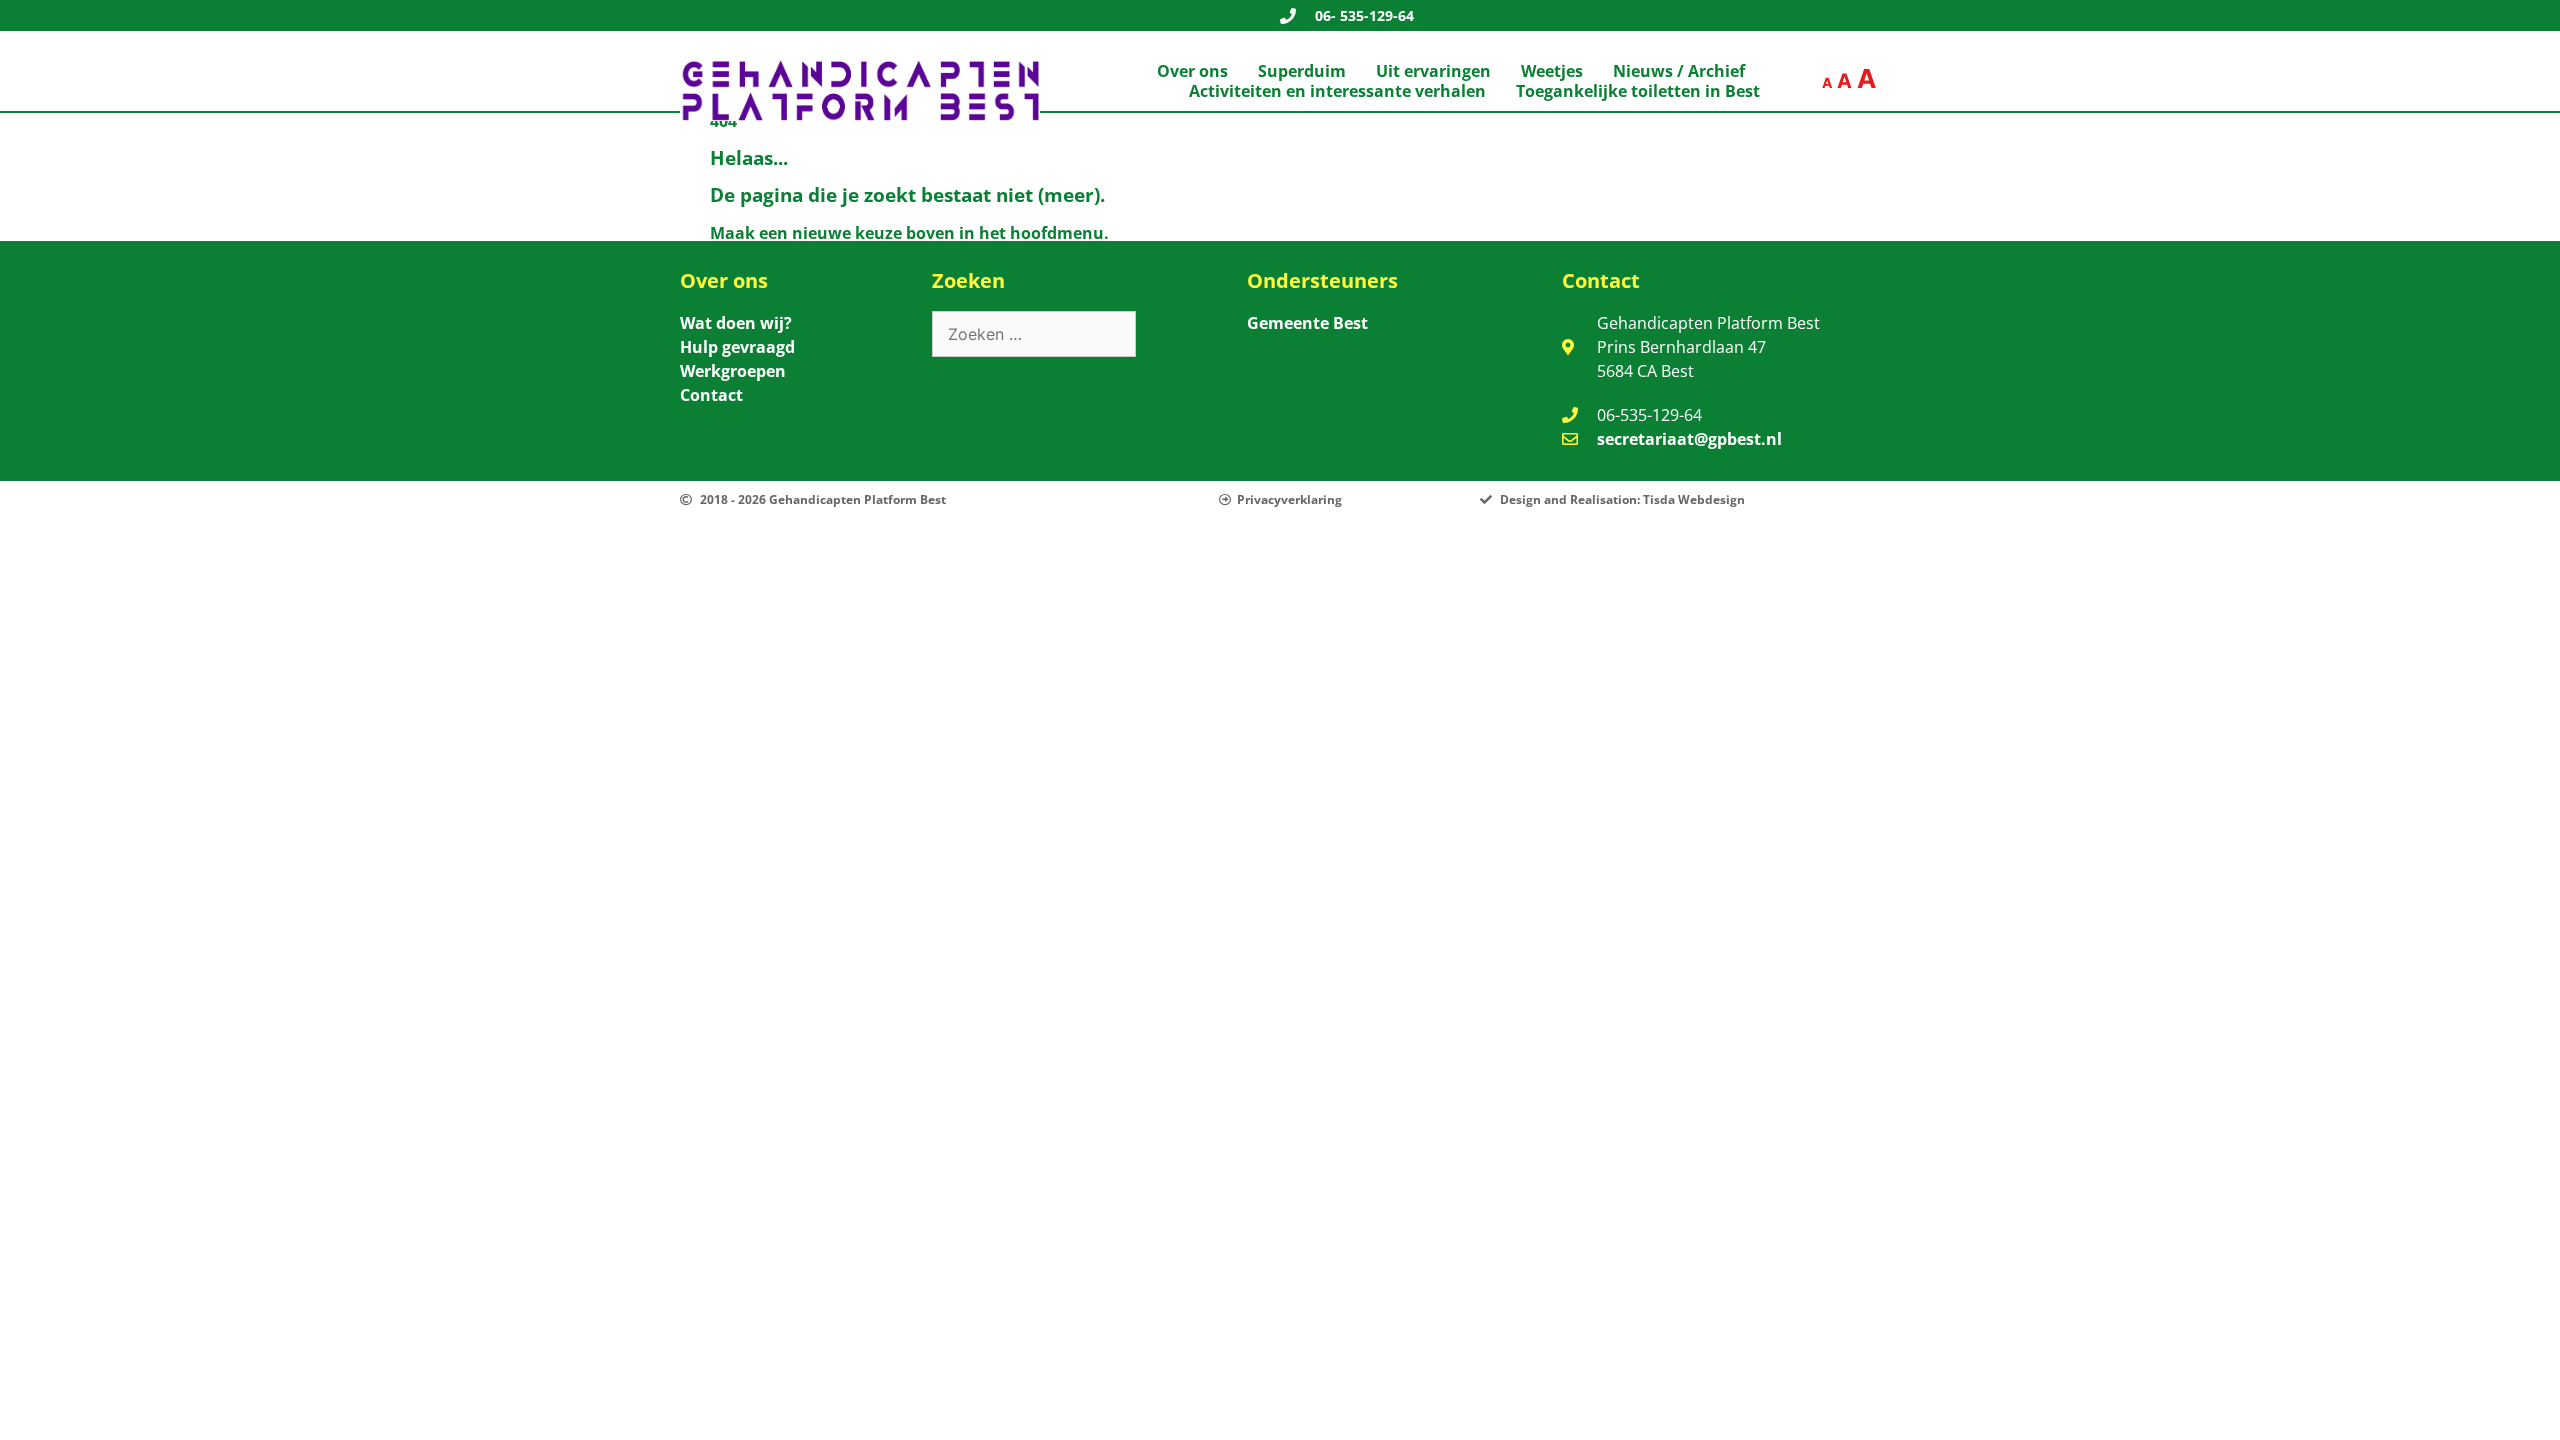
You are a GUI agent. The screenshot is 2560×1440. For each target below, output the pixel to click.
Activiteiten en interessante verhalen (1337, 91)
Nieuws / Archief (1679, 71)
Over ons (1192, 71)
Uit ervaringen (1433, 71)
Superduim (1302, 71)
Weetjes (1552, 71)
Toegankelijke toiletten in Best (1638, 91)
